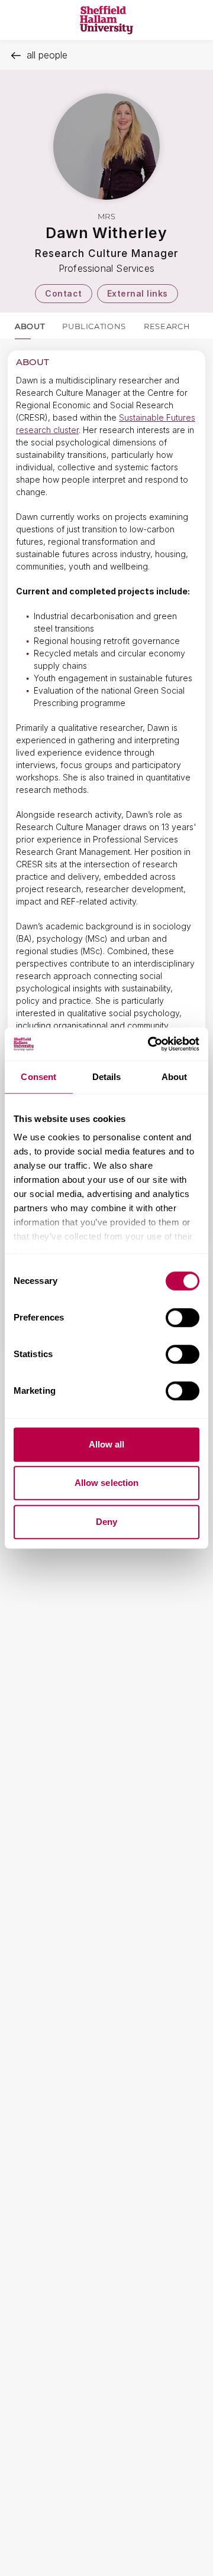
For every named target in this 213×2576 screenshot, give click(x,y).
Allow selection (107, 1483)
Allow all (107, 1444)
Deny (106, 1522)
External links (138, 293)
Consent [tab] (38, 1077)
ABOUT (30, 326)
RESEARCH (167, 326)
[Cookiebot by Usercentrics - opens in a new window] (150, 1044)
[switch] (183, 1318)
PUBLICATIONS (94, 326)
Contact (64, 293)
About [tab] (175, 1077)
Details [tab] (107, 1077)
